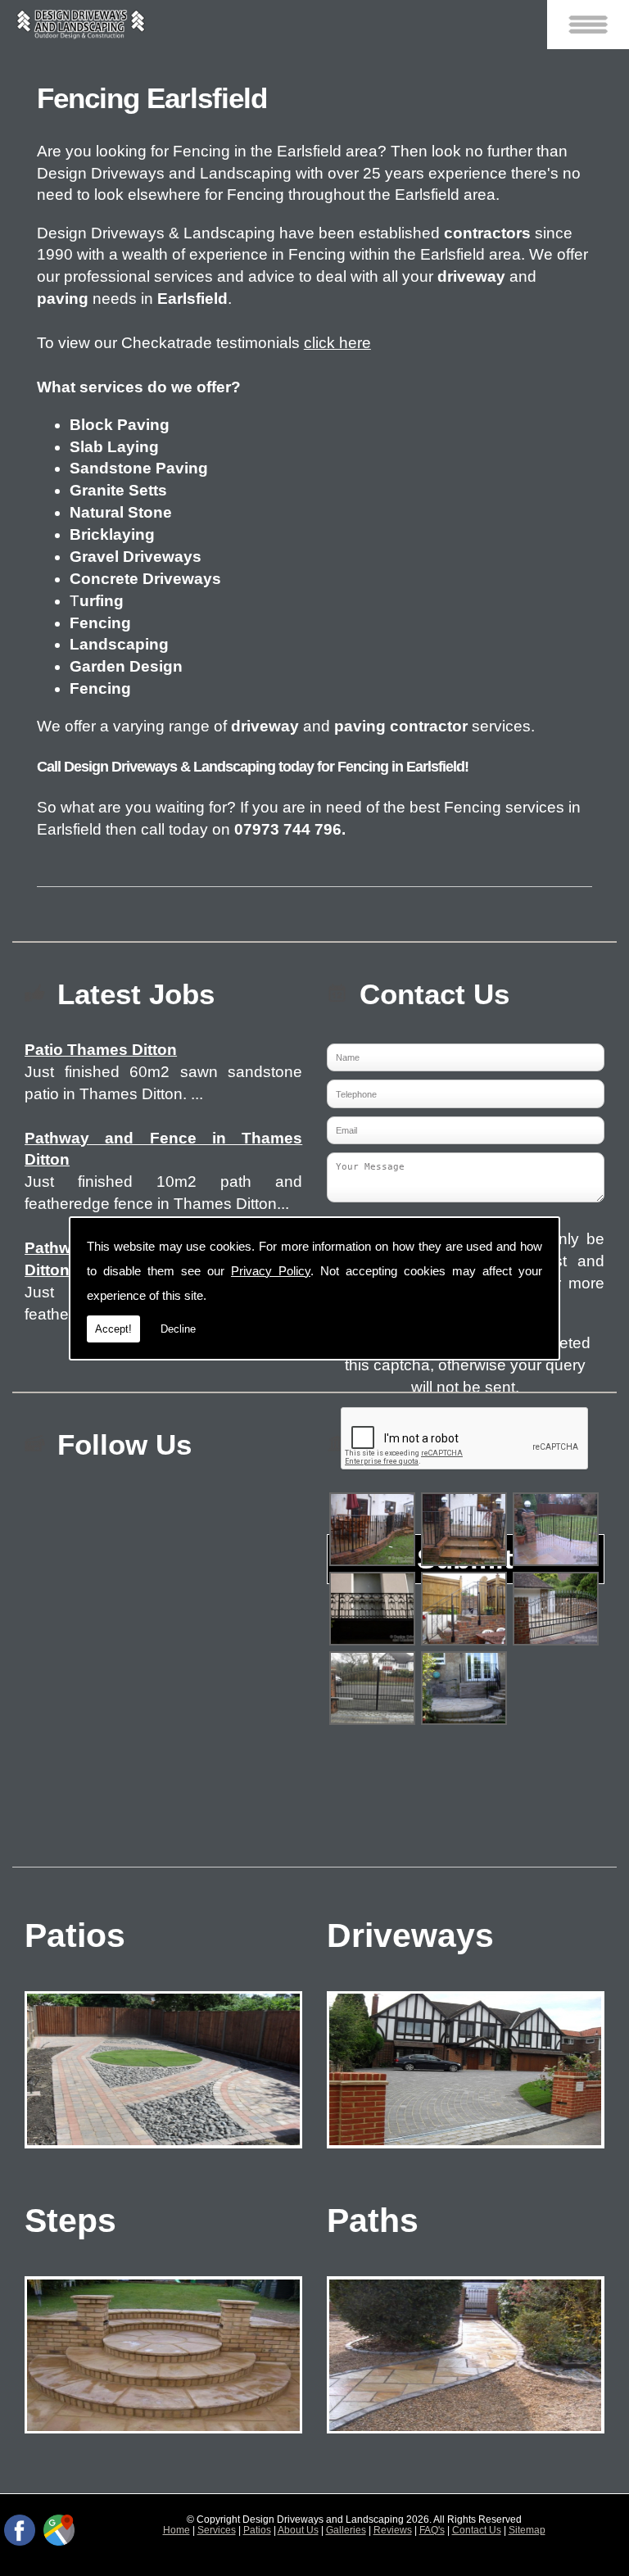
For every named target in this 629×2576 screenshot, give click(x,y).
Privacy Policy (271, 1271)
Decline (178, 1329)
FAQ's (432, 2530)
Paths (373, 2220)
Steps (70, 2220)
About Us (298, 2530)
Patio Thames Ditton (101, 1050)
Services (217, 2530)
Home (176, 2530)
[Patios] (163, 2151)
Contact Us (477, 2530)
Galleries (346, 2530)
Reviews (393, 2530)
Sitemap (527, 2530)
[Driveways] (466, 2151)
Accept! (113, 1329)
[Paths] (466, 2436)
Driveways (410, 1935)
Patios (75, 1935)
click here (337, 343)
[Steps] (163, 2436)
